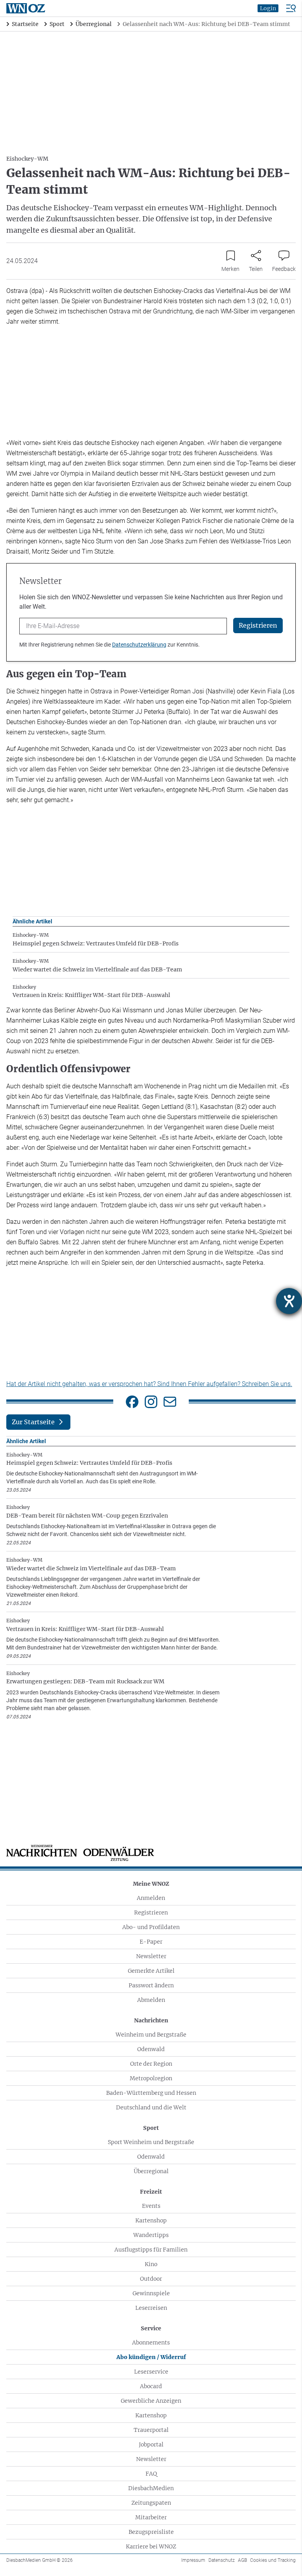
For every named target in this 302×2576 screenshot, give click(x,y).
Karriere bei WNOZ (151, 2546)
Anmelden (151, 1898)
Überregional (151, 2171)
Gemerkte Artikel (151, 1971)
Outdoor (151, 2279)
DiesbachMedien (151, 2488)
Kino (151, 2264)
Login (268, 8)
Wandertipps (151, 2235)
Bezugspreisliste (151, 2532)
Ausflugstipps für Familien (151, 2250)
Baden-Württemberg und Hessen (151, 2093)
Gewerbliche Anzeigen (151, 2401)
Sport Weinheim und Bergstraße (151, 2142)
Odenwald (151, 2049)
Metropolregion (151, 2078)
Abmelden (151, 2000)
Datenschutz (222, 2560)
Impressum (193, 2560)
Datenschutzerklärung (139, 645)
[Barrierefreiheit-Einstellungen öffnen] (289, 1301)
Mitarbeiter (151, 2517)
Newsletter (151, 1956)
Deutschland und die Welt (151, 2107)
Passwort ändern (151, 1985)
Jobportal (151, 2444)
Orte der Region (151, 2064)
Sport (151, 2128)
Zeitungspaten (151, 2503)
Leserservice (151, 2372)
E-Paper (151, 1942)
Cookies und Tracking (273, 2560)
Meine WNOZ (151, 1884)
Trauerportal (151, 2430)
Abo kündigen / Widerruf (151, 2357)
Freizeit (151, 2192)
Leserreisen (151, 2308)
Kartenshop (151, 2220)
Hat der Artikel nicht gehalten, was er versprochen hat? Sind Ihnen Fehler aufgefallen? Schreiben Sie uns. (149, 1384)
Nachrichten (151, 2020)
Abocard (151, 2386)
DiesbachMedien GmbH (40, 2560)
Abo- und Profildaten (151, 1927)
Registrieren (151, 1913)
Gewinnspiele (151, 2293)
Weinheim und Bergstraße (151, 2035)
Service (151, 2328)
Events (151, 2206)
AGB (242, 2560)
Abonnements (151, 2342)
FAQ (151, 2474)
